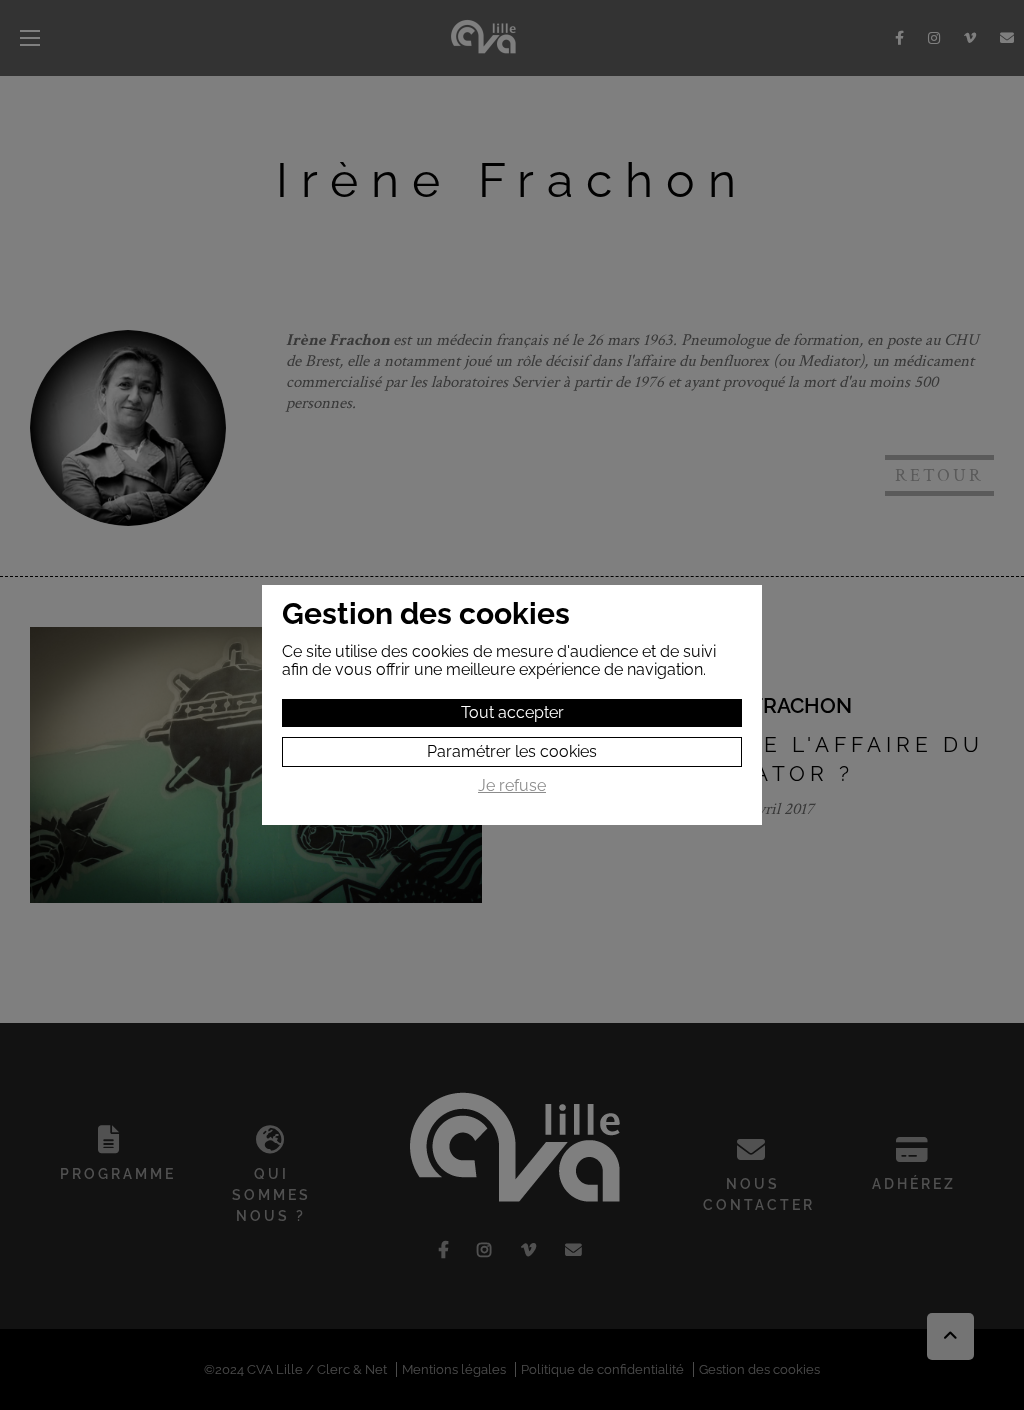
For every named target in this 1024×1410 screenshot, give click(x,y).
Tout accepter (512, 712)
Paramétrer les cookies (512, 751)
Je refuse (512, 786)
